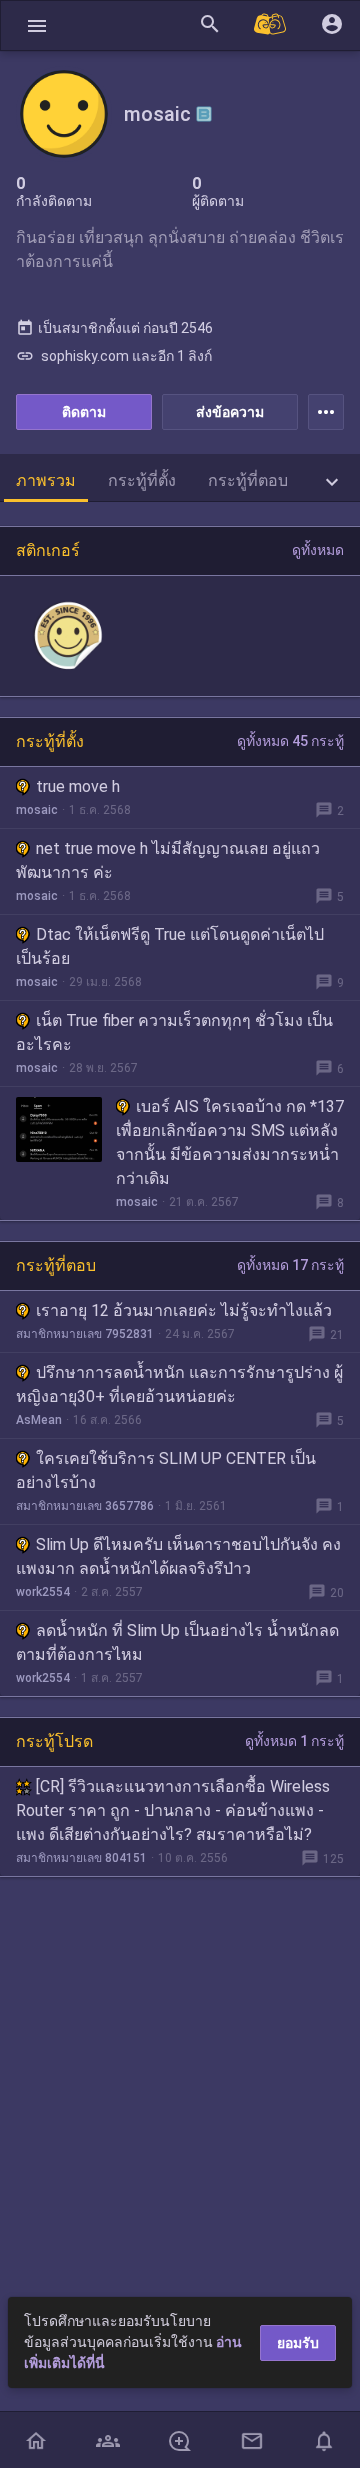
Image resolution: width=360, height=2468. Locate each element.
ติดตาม (84, 412)
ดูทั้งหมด (318, 550)
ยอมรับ (298, 2343)
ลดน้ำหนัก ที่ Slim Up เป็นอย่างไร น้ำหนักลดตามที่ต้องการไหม (177, 1642)
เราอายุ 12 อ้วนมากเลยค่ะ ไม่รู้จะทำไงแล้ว (184, 1310)
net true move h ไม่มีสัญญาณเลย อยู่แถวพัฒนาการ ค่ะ (168, 860)
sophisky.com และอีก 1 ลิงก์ (114, 356)
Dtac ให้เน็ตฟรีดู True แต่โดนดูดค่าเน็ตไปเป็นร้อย (170, 946)
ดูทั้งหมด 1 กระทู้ (294, 1741)
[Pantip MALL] (271, 25)
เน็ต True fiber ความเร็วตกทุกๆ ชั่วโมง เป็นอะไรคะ (174, 1032)
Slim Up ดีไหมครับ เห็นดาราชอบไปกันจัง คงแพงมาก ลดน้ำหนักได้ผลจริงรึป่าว (178, 1556)
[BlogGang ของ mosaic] (204, 114)
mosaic (37, 810)
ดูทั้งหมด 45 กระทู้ (290, 741)
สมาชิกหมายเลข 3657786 (85, 1506)
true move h (78, 786)
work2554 (43, 1592)
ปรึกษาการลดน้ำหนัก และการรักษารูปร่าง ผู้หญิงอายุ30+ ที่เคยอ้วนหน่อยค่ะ (179, 1384)
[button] (37, 25)
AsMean (39, 1420)
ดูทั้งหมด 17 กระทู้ (290, 1265)
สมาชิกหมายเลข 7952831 (85, 1334)
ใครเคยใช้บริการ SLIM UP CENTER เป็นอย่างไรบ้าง (166, 1470)
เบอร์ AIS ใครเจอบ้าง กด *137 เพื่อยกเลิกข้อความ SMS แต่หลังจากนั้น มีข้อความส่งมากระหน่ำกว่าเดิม (230, 1142)
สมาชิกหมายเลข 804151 (81, 1858)
